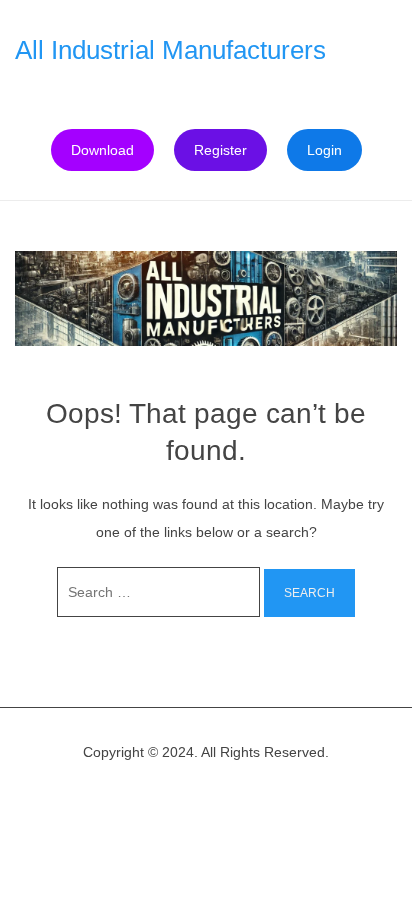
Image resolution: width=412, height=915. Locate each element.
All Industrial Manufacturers (170, 50)
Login (324, 150)
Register (220, 150)
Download (102, 150)
